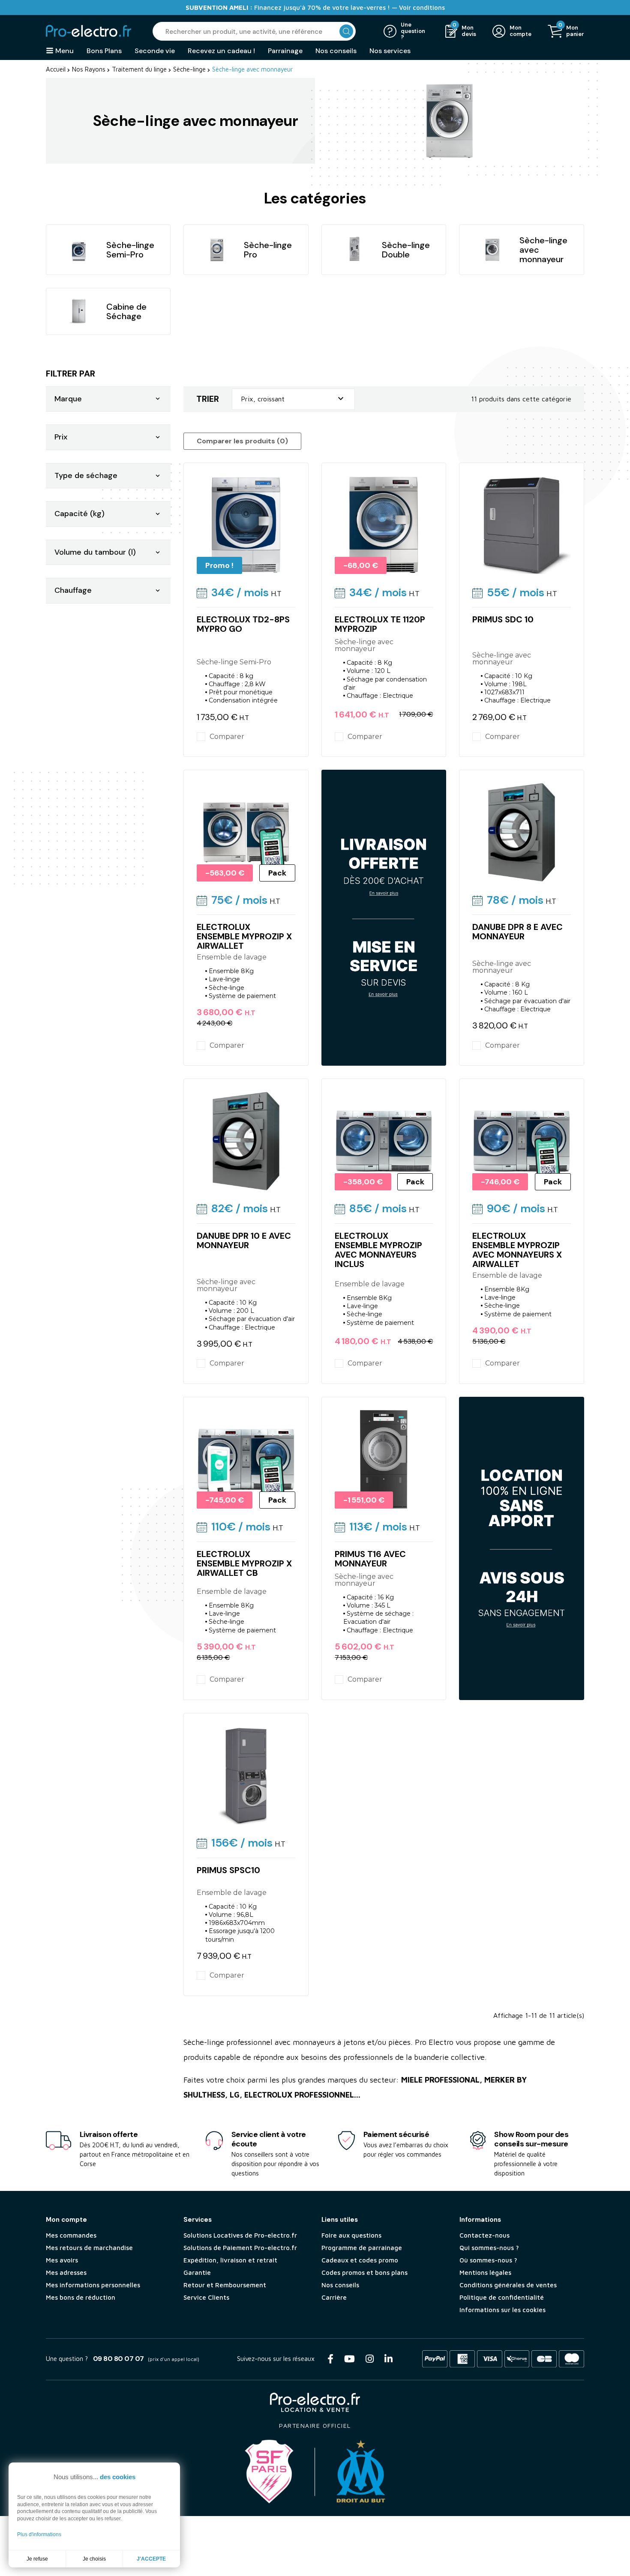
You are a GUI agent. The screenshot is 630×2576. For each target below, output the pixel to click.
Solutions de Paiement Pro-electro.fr (240, 2248)
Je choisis (94, 2559)
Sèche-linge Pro (268, 250)
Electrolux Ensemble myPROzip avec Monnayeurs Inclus (378, 1250)
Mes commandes (71, 2235)
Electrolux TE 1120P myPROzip (380, 624)
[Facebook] (330, 2359)
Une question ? (413, 31)
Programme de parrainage (362, 2248)
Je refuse (37, 2559)
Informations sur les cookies (502, 2310)
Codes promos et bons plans (364, 2273)
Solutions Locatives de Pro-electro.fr (240, 2235)
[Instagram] (370, 2359)
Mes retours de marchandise (89, 2248)
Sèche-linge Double (406, 250)
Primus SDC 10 (503, 619)
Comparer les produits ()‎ (242, 441)
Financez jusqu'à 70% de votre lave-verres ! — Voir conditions (315, 7)
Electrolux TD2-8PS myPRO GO (243, 624)
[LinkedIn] (388, 2359)
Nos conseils (340, 2285)
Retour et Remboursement (225, 2285)
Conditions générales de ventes (508, 2285)
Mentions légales (485, 2273)
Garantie (197, 2273)
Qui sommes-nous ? (489, 2248)
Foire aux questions (351, 2235)
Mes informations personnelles (93, 2285)
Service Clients (206, 2297)
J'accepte (151, 2559)
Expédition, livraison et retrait (230, 2260)
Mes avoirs (62, 2260)
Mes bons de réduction (81, 2297)
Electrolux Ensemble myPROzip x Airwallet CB (244, 1563)
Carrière (334, 2297)
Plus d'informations (39, 2534)
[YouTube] (349, 2359)
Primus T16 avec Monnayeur (370, 1559)
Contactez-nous (484, 2235)
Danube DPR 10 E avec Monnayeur (244, 1240)
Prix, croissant (293, 399)
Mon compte (520, 31)
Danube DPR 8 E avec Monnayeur (517, 932)
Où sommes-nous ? (488, 2260)
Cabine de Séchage (126, 311)
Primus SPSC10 (228, 1870)
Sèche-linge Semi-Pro (130, 250)
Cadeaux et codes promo (360, 2260)
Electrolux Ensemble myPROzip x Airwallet (244, 936)
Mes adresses (66, 2273)
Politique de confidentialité (502, 2297)
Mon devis (469, 31)
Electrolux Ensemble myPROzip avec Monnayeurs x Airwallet (517, 1250)
